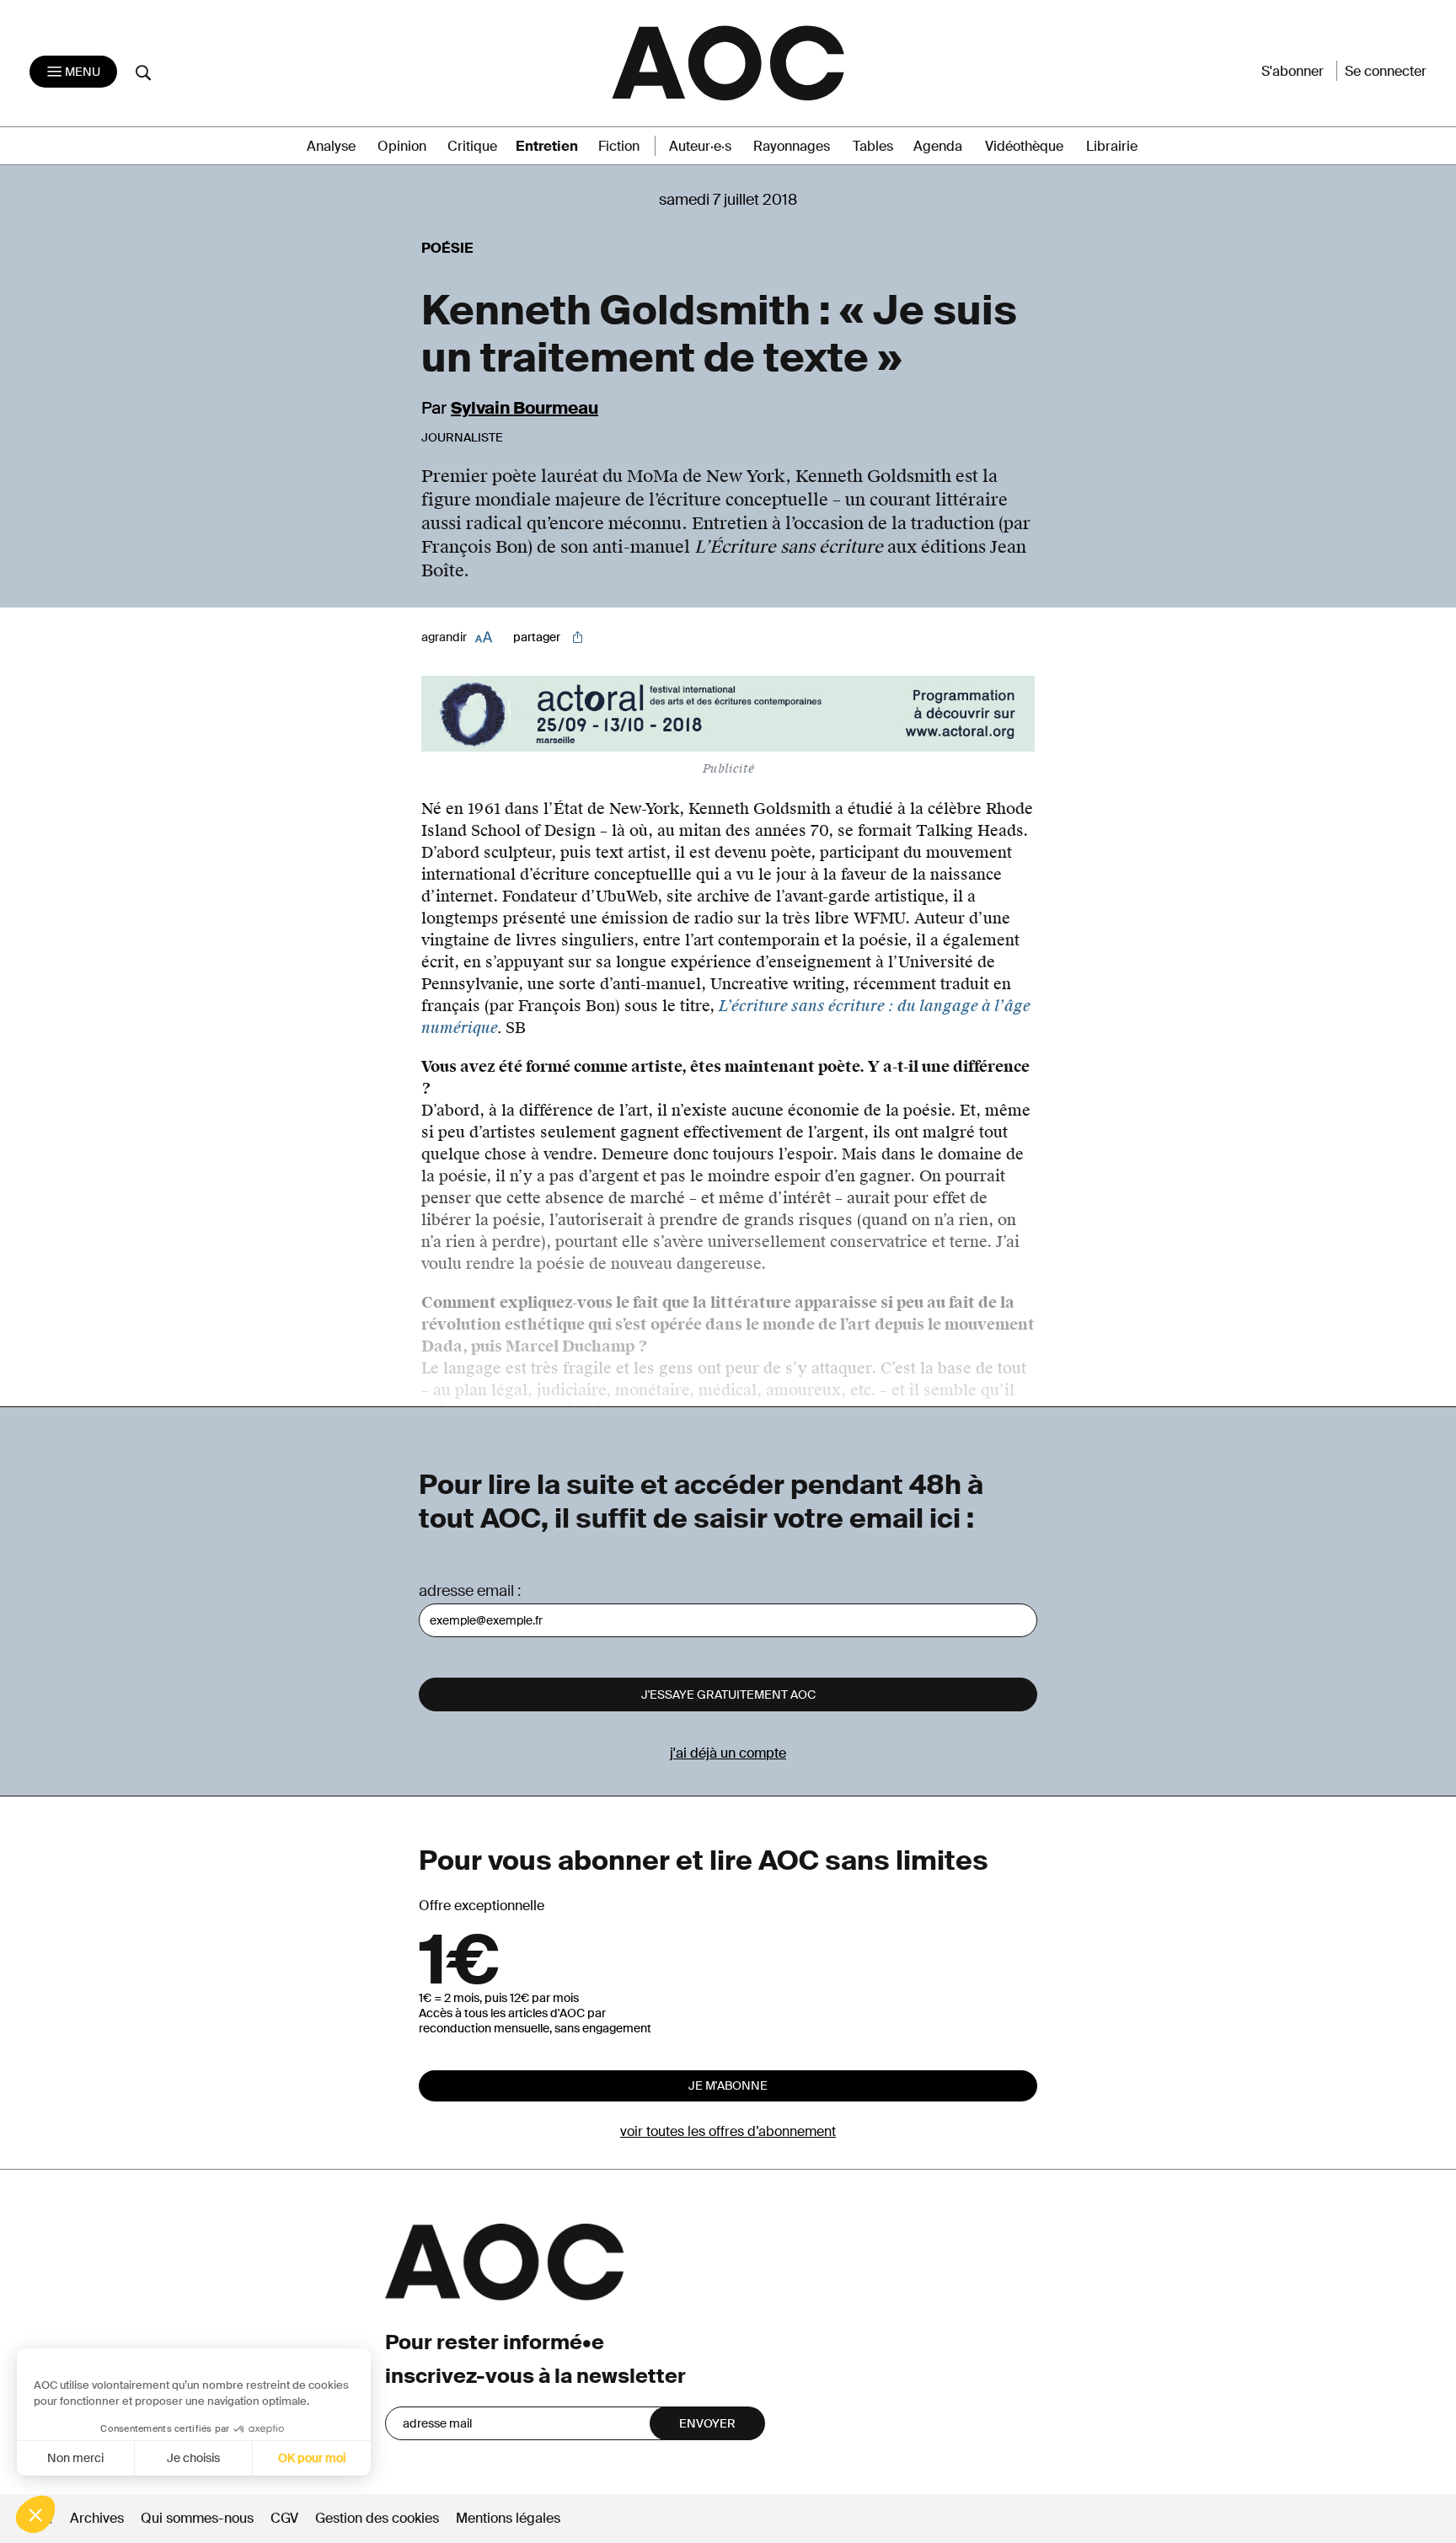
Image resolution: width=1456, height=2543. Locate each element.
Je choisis (193, 2458)
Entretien (547, 146)
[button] (35, 2514)
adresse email (466, 1591)
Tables (873, 146)
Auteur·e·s (700, 146)
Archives (97, 2518)
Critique (472, 146)
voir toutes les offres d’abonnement (728, 2131)
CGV (284, 2518)
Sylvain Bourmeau (525, 408)
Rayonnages (792, 146)
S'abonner (1293, 71)
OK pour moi (312, 2458)
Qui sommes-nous (197, 2518)
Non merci (75, 2458)
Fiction (619, 146)
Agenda (938, 146)
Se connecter (1386, 71)
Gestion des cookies (379, 2518)
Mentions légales (508, 2518)
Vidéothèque (1024, 146)
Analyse (331, 146)
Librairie (1112, 146)
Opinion (402, 146)
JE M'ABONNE (728, 2085)
